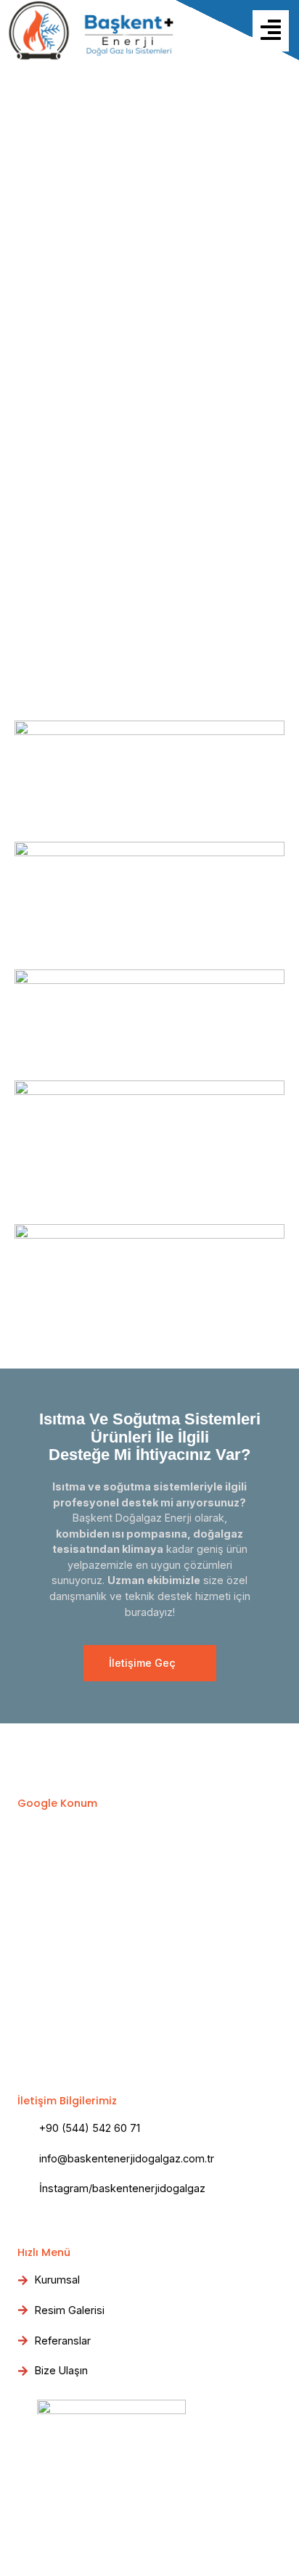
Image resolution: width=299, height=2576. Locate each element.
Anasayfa (34, 389)
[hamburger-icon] (271, 30)
